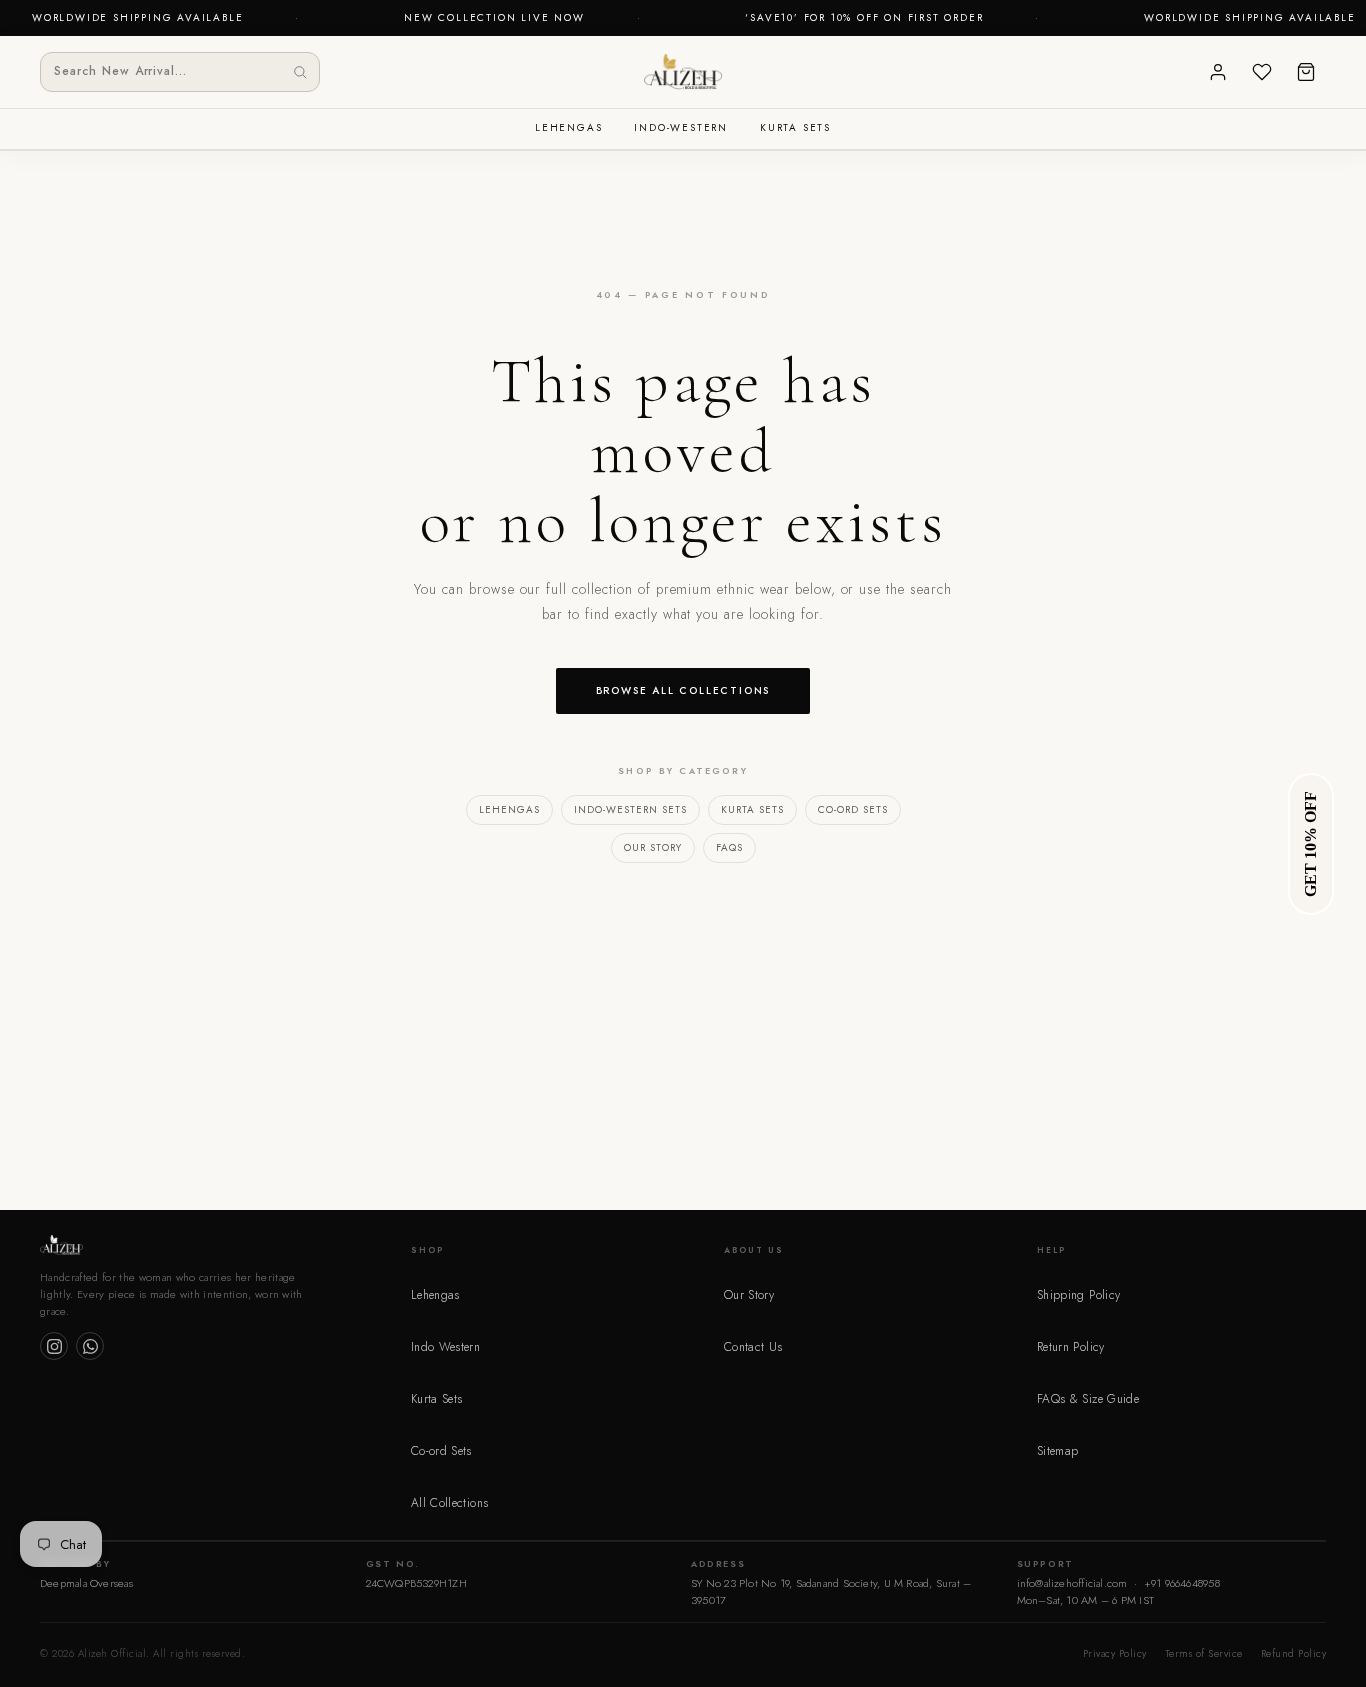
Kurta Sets (752, 809)
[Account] (1218, 72)
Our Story (653, 847)
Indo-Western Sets (630, 809)
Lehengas (509, 809)
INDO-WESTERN (681, 127)
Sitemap (1058, 1451)
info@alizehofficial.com (1072, 1583)
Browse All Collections (683, 690)
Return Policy (1071, 1347)
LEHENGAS (568, 127)
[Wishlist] (1262, 72)
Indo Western (445, 1347)
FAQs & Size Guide (1088, 1399)
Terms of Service (1204, 1653)
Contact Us (753, 1347)
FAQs (729, 847)
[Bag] (1306, 72)
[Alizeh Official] (683, 72)
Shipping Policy (1078, 1295)
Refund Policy (1294, 1653)
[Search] (300, 72)
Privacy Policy (1115, 1653)
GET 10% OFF (1310, 844)
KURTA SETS (795, 127)
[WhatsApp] (90, 1346)
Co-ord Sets (853, 809)
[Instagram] (54, 1346)
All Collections (449, 1503)
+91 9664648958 (1182, 1583)
